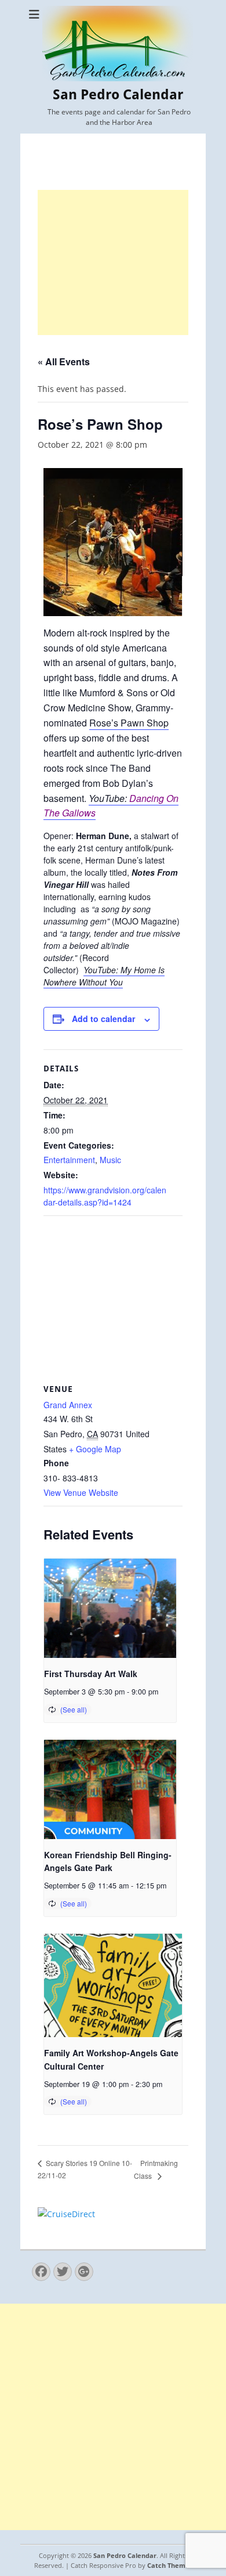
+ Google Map (95, 1449)
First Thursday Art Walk (91, 1674)
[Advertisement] (113, 262)
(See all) (74, 1709)
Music (110, 1160)
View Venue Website (81, 1492)
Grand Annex (68, 1405)
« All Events (64, 361)
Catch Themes (170, 2565)
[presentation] (110, 1608)
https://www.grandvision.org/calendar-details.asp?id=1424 (105, 1196)
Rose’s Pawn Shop (129, 723)
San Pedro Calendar (118, 95)
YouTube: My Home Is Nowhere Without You (104, 976)
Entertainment (69, 1160)
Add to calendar (103, 1019)
